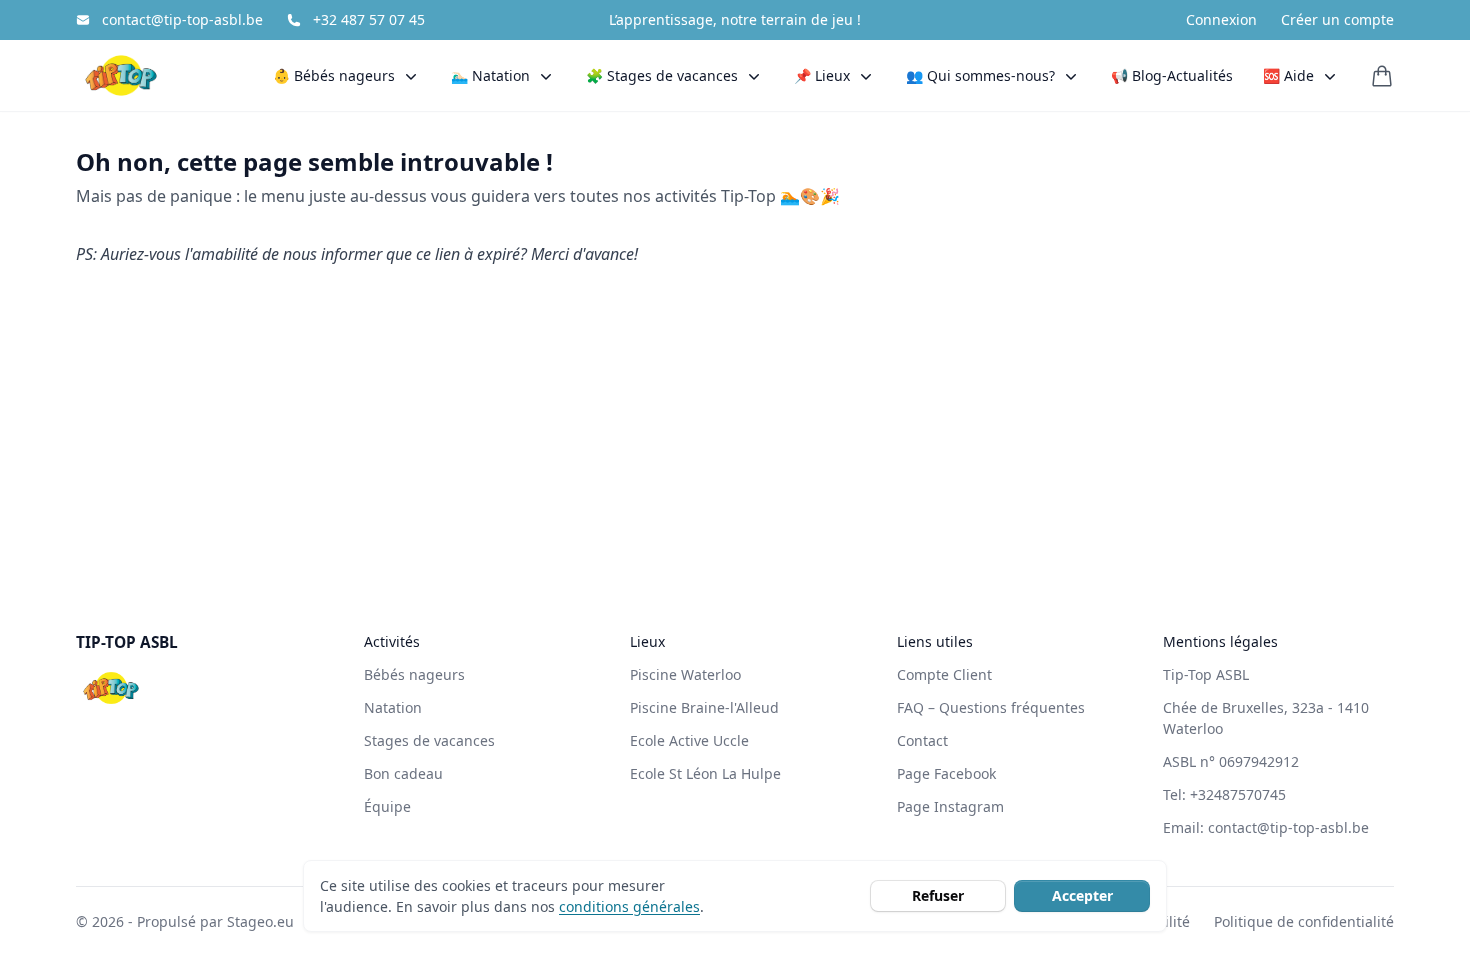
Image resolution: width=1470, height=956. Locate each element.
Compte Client (944, 674)
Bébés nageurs (414, 674)
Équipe (387, 806)
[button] (347, 75)
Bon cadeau (403, 773)
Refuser (938, 895)
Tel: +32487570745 (1224, 794)
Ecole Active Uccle (689, 740)
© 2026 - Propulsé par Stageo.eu (185, 921)
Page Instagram (950, 806)
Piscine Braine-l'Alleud (704, 707)
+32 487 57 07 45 (369, 20)
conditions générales (629, 906)
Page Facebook (946, 773)
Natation (393, 707)
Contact (922, 740)
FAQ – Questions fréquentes (991, 707)
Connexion (1221, 20)
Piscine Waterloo (685, 674)
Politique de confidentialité (1304, 921)
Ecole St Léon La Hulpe (705, 773)
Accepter (1082, 895)
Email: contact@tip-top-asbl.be (1266, 827)
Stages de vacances (429, 740)
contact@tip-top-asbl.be (182, 20)
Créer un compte (1337, 20)
